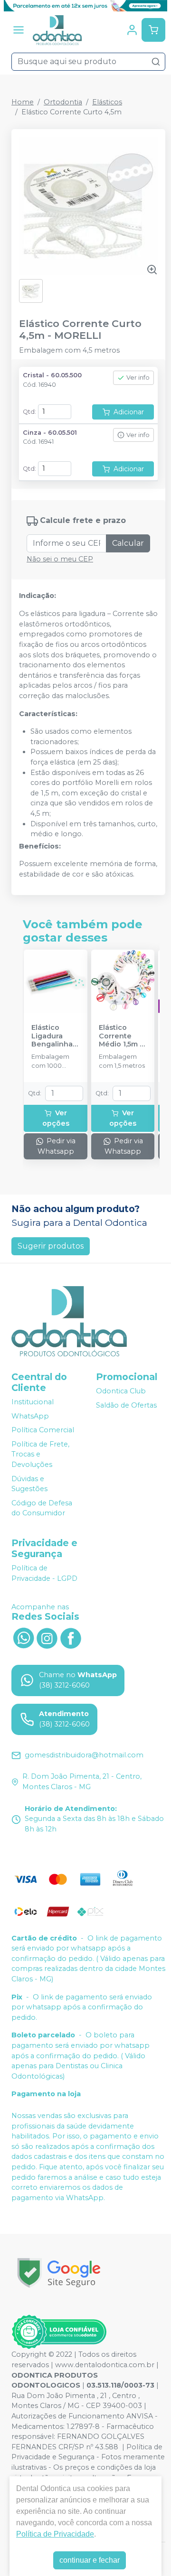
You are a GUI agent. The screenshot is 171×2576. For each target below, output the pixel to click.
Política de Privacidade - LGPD (44, 1573)
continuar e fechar (90, 2560)
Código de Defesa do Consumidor (42, 1508)
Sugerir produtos (51, 1246)
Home (23, 102)
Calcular (128, 543)
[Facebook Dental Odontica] (71, 1637)
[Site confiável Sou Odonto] (59, 2332)
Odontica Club (121, 1391)
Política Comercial (43, 1430)
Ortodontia (63, 102)
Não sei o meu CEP (60, 559)
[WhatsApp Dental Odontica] (23, 1637)
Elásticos (107, 102)
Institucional (33, 1402)
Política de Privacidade (55, 2534)
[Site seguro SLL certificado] (59, 2273)
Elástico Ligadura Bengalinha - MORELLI (54, 1036)
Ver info (138, 378)
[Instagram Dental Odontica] (47, 1637)
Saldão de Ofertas (126, 1405)
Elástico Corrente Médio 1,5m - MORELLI (121, 1036)
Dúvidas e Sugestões (29, 1484)
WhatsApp (30, 1416)
